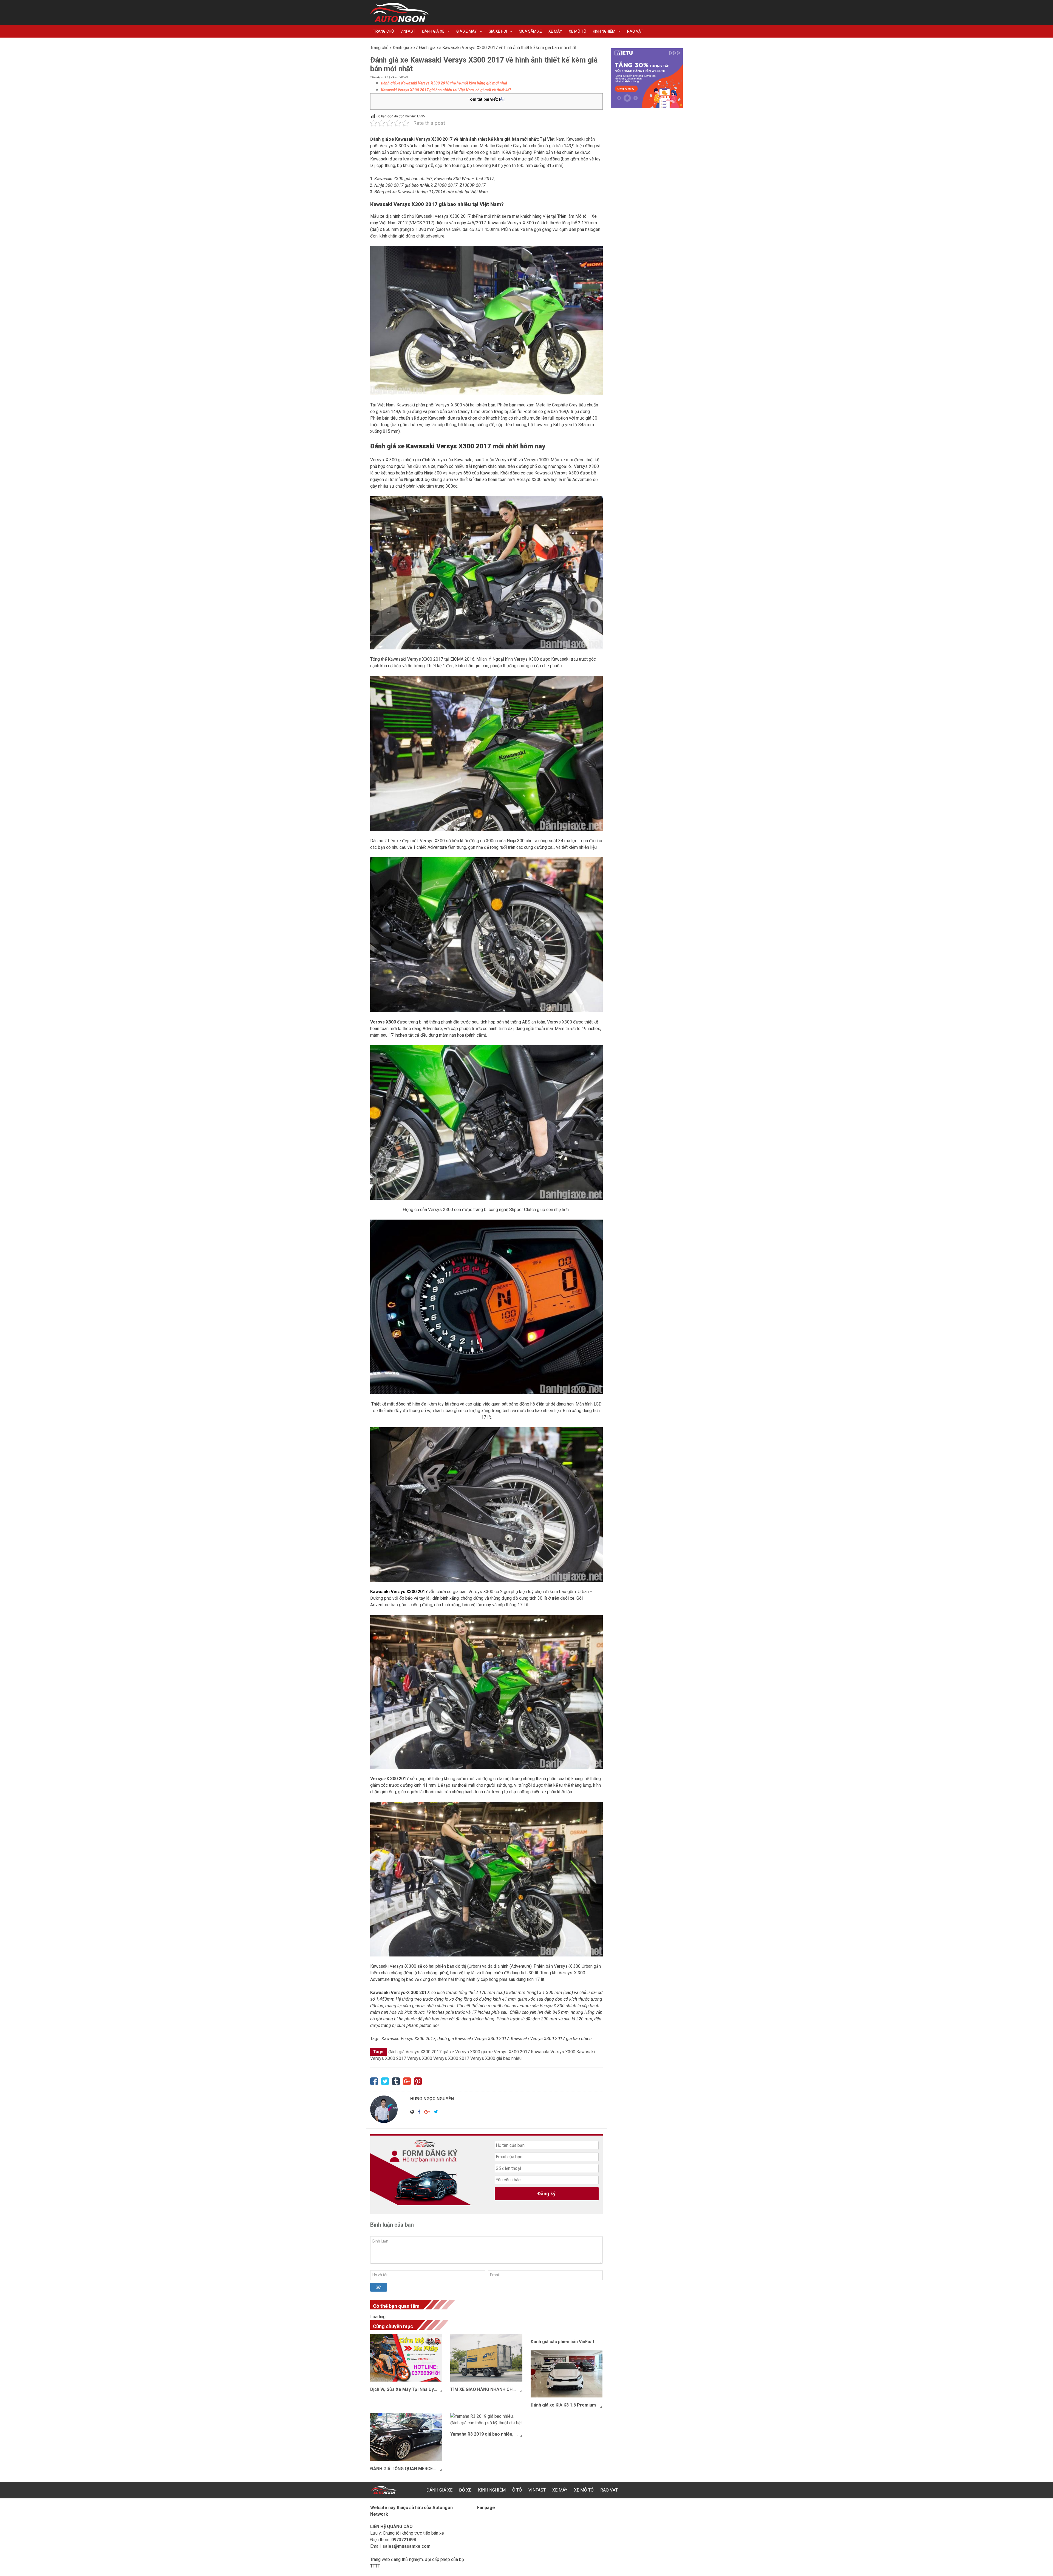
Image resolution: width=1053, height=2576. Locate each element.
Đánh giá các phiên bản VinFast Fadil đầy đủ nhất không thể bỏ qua (567, 2342)
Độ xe (465, 2490)
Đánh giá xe (433, 31)
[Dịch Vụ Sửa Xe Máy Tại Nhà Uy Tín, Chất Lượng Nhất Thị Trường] (406, 2358)
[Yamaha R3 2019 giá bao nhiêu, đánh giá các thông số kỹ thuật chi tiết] (486, 2420)
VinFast (408, 31)
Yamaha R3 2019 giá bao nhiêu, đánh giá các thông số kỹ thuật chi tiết (486, 2434)
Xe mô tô (578, 31)
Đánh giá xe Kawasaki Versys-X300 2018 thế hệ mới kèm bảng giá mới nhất (444, 83)
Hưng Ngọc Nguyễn (432, 2099)
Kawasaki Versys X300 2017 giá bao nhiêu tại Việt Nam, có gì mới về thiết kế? (446, 90)
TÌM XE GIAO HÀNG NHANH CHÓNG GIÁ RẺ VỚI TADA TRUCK (486, 2389)
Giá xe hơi (498, 31)
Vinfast (537, 2490)
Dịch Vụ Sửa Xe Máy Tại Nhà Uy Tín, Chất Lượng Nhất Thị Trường (406, 2389)
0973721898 (404, 2540)
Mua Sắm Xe (530, 31)
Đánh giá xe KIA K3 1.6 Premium (563, 2405)
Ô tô (517, 2490)
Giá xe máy (467, 31)
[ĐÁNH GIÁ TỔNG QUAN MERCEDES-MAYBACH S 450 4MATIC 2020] (406, 2437)
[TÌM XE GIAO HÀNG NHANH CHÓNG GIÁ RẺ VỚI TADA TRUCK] (486, 2358)
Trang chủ (383, 31)
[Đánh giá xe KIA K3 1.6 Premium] (567, 2374)
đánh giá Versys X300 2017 (415, 2052)
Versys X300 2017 (451, 2058)
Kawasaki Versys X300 (553, 2052)
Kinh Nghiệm (604, 31)
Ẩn (502, 99)
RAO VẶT (635, 31)
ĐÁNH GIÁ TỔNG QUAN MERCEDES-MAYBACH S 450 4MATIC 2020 (406, 2469)
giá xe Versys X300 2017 (506, 2052)
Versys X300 (420, 2058)
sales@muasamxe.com (407, 2546)
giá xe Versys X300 (461, 2052)
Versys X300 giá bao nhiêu (496, 2058)
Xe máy (555, 31)
